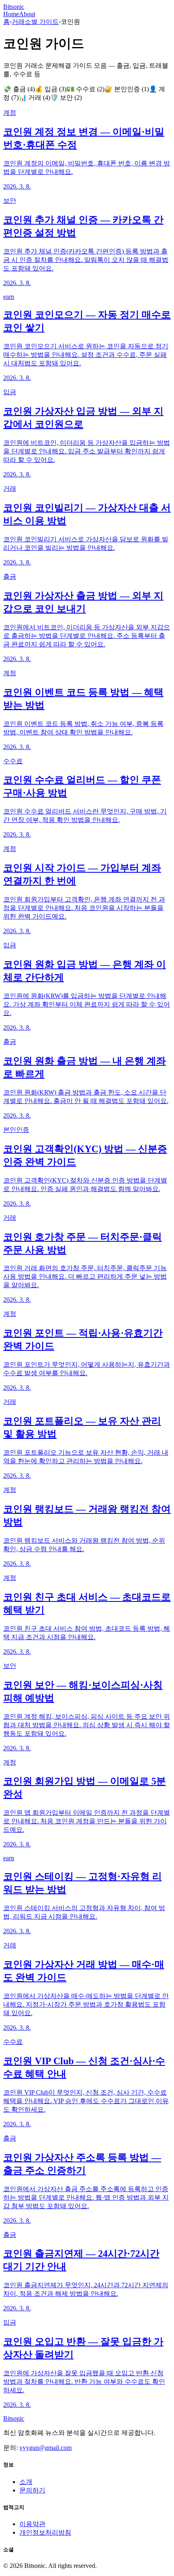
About (27, 14)
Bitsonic (14, 7)
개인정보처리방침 (45, 2532)
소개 (26, 2482)
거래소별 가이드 (35, 22)
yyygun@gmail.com (46, 2448)
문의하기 (32, 2490)
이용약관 (32, 2524)
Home (11, 14)
